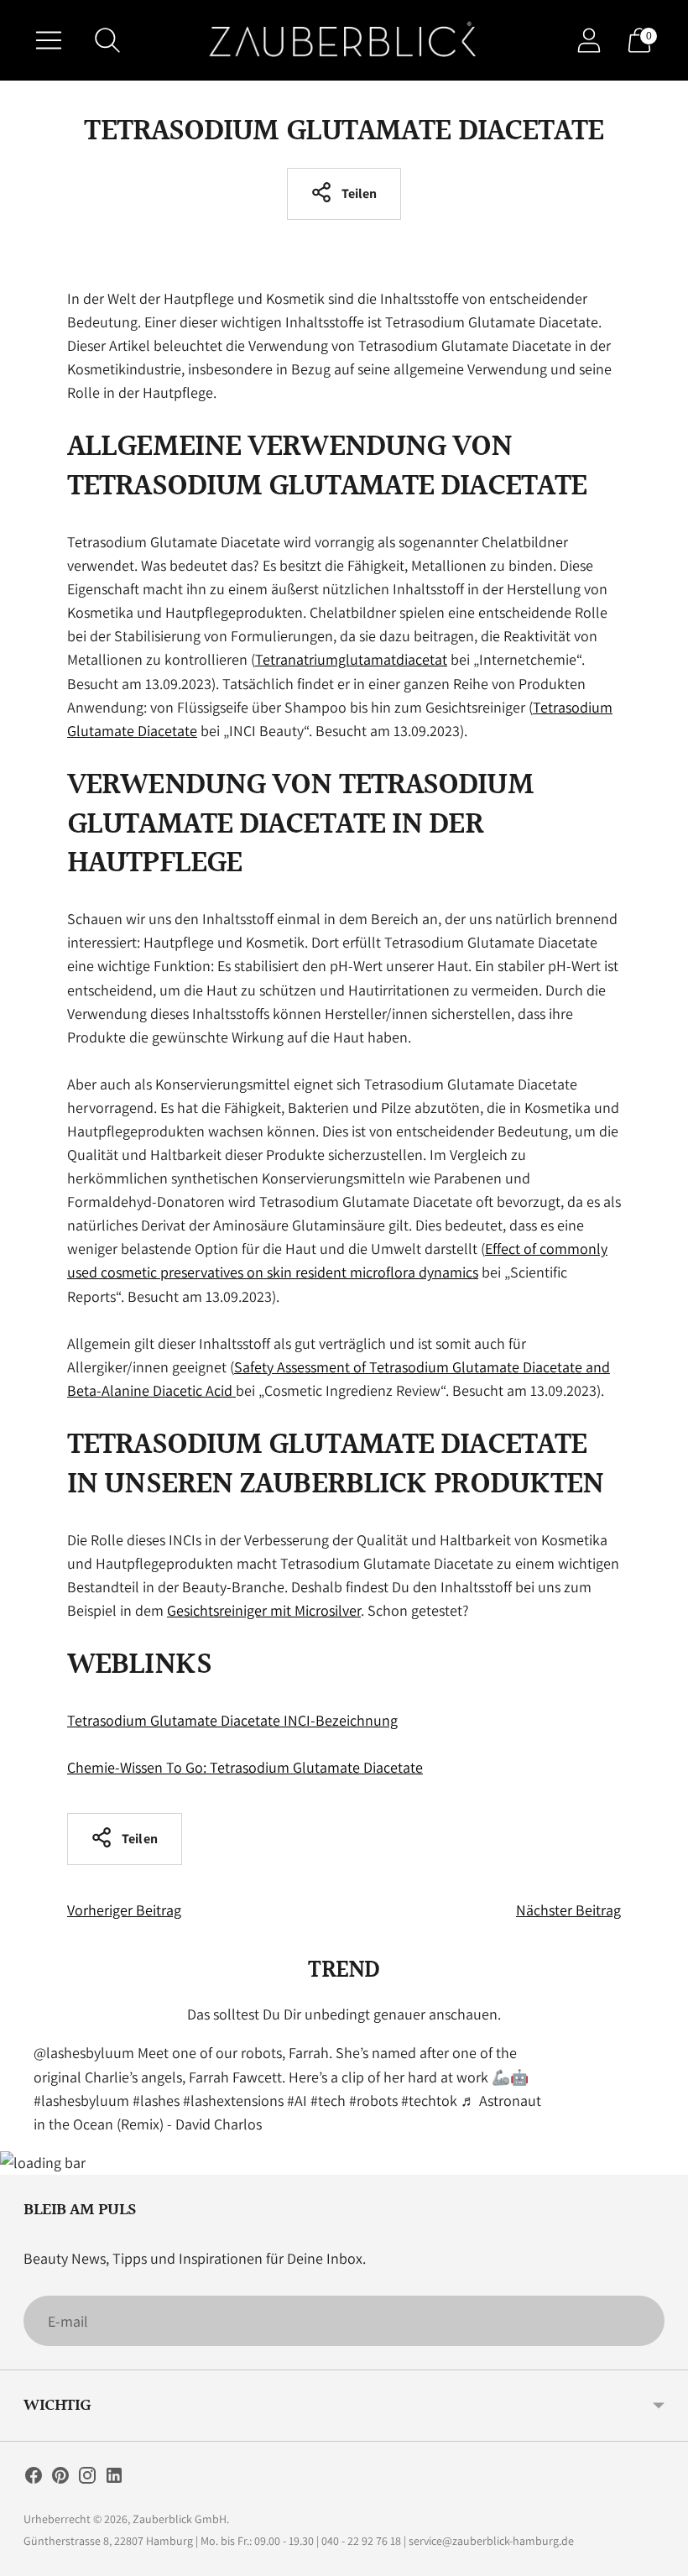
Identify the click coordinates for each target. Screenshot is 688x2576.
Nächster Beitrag (568, 1910)
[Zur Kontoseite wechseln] (589, 40)
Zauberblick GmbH (180, 2519)
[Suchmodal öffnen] (107, 40)
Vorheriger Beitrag (124, 1910)
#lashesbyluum (81, 2101)
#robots (373, 2101)
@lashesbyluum (84, 2053)
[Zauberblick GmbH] (344, 40)
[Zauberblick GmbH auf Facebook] (34, 2479)
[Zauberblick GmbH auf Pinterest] (60, 2479)
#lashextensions (233, 2101)
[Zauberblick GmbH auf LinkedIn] (114, 2479)
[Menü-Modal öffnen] (49, 40)
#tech (328, 2101)
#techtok (429, 2101)
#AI (297, 2101)
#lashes (156, 2101)
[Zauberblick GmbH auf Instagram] (87, 2479)
